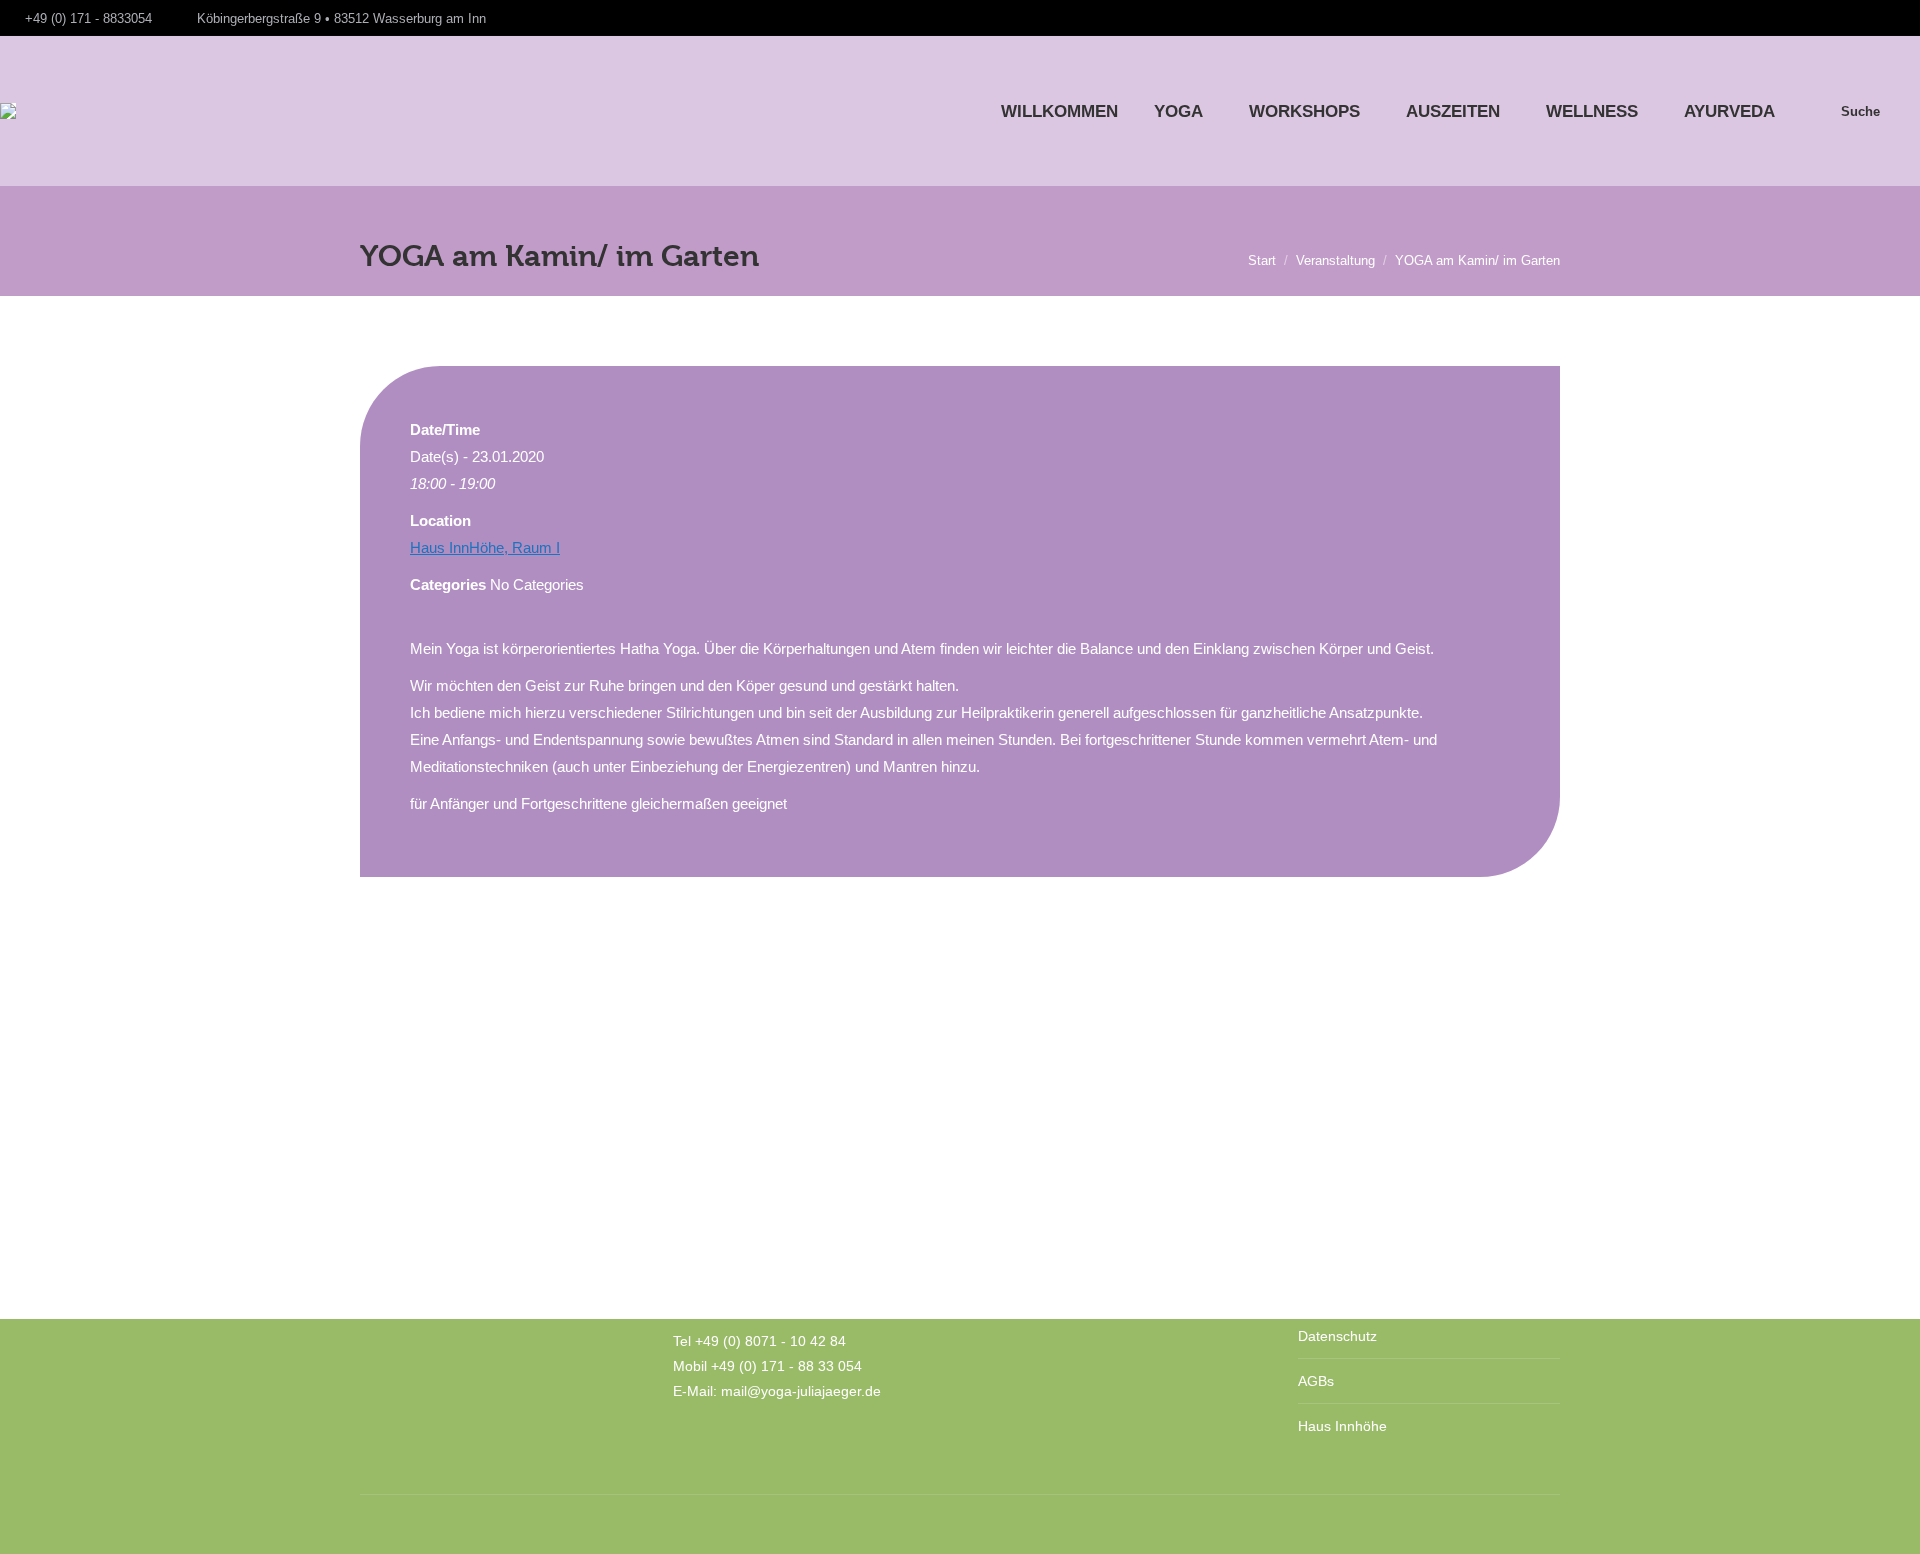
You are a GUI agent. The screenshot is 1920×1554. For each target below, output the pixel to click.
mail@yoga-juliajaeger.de (801, 1391)
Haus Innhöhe (1342, 1426)
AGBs (1316, 1381)
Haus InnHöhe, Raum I (485, 547)
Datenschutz (1337, 1336)
